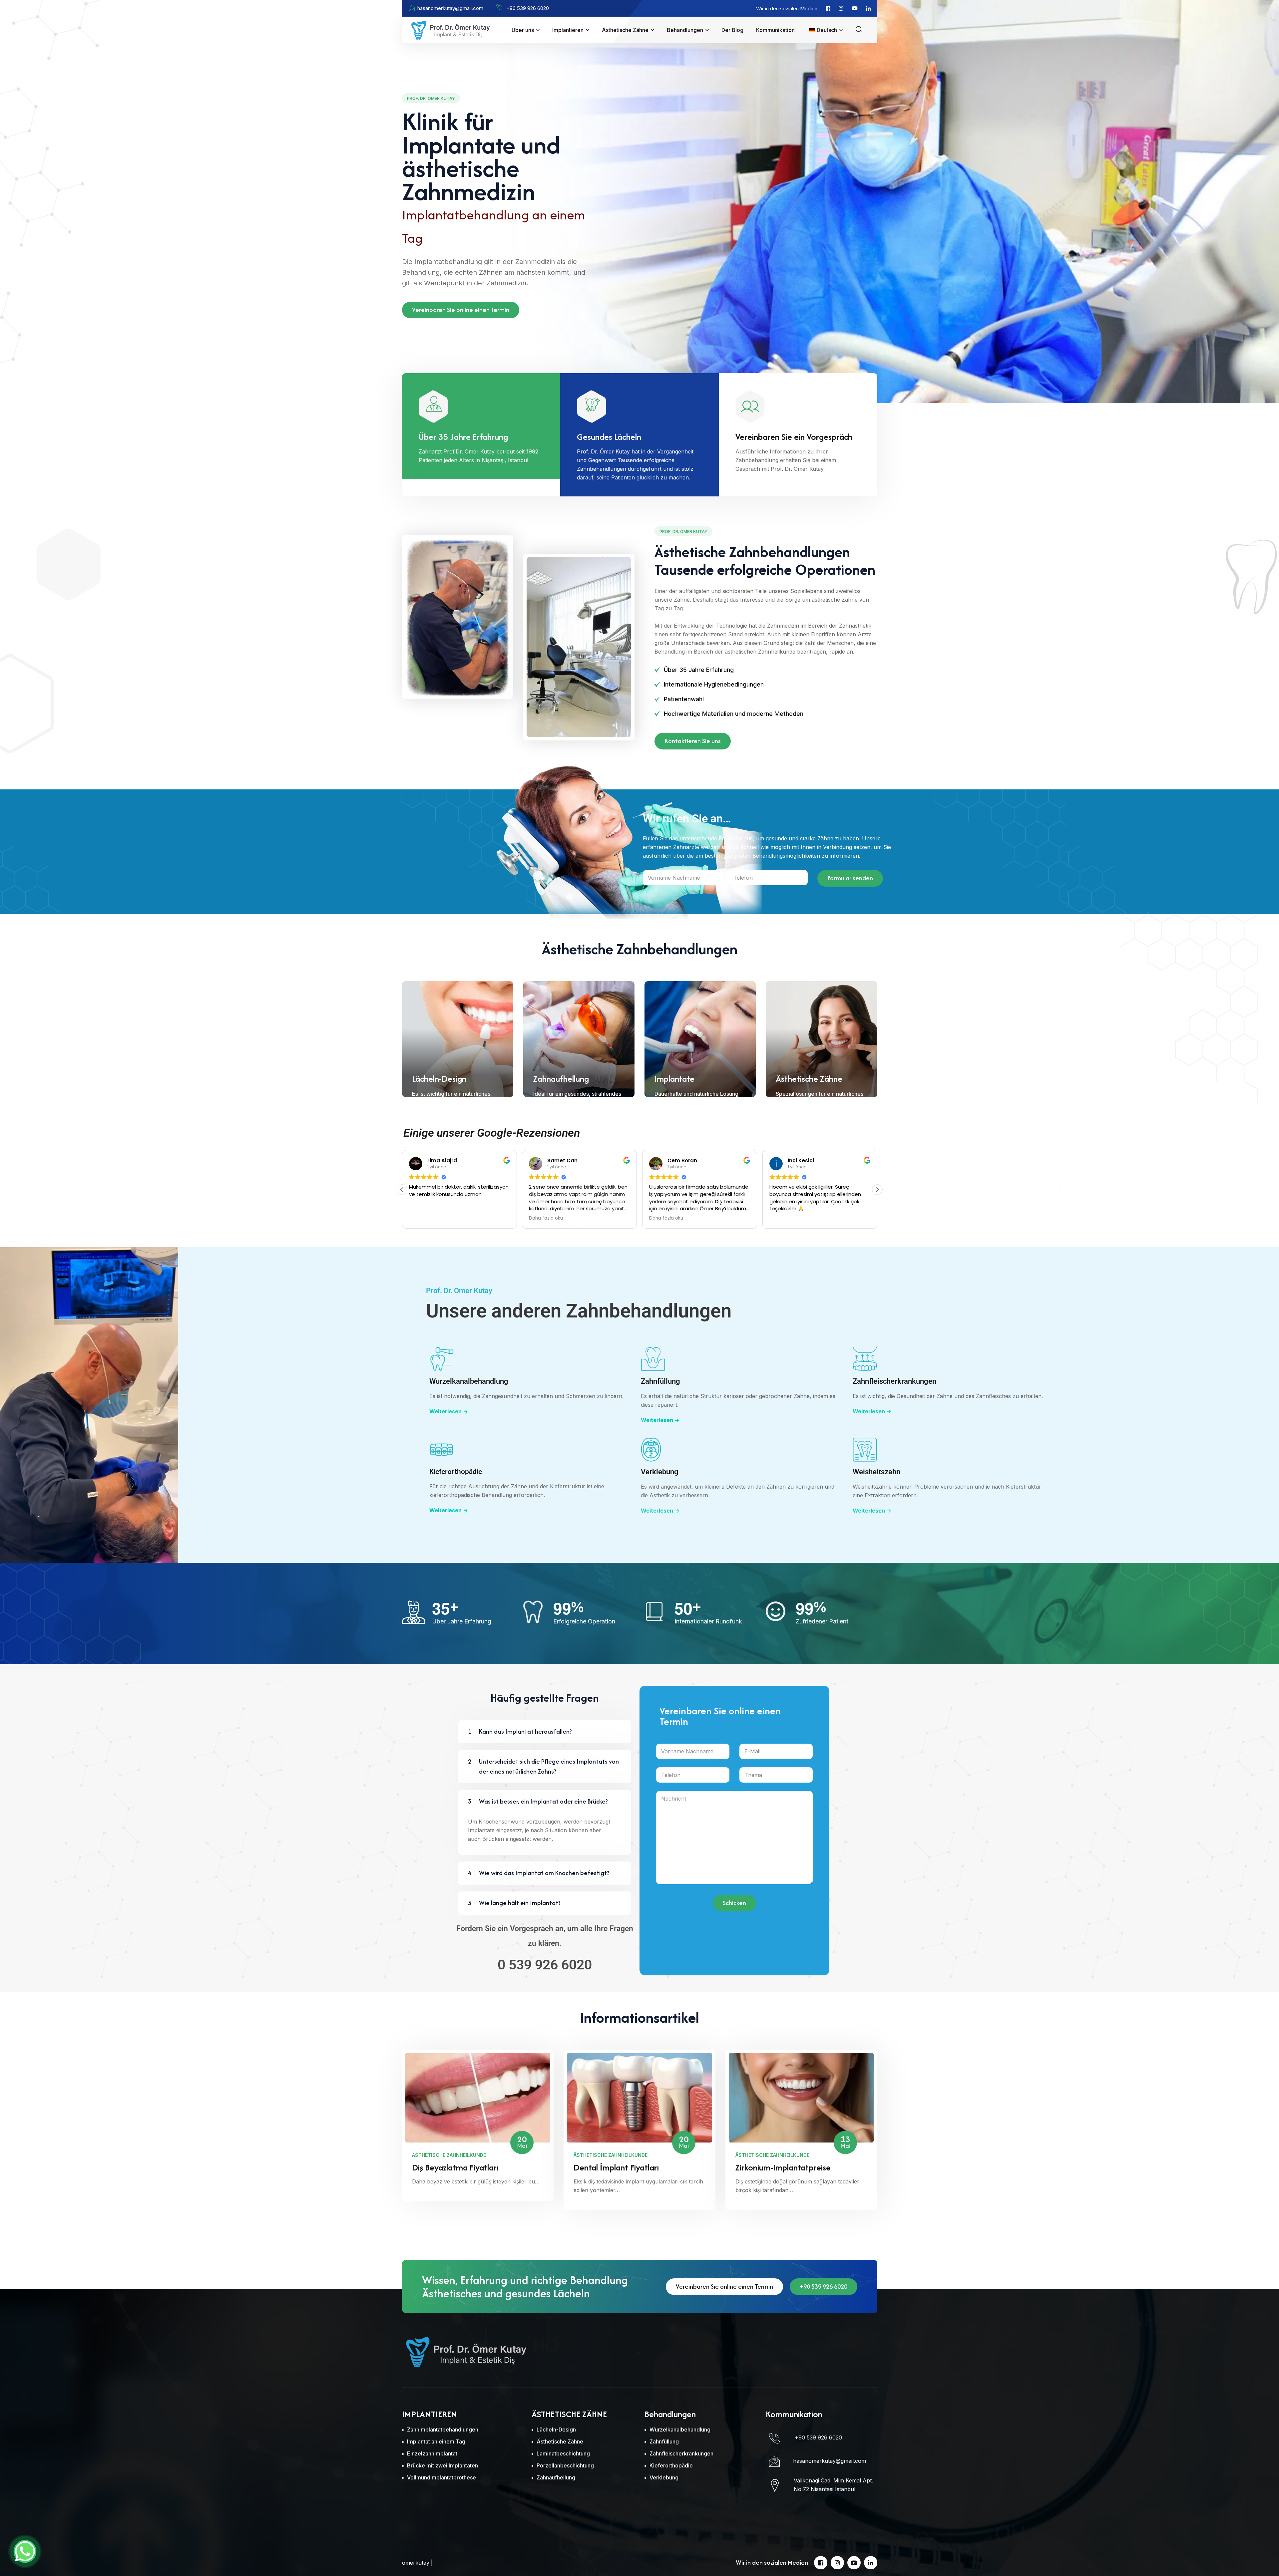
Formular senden (850, 878)
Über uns (523, 30)
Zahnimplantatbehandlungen (443, 2430)
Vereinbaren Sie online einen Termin (461, 310)
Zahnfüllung (660, 1381)
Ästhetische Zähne (625, 30)
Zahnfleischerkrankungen (894, 1381)
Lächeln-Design (439, 1079)
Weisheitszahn (876, 1472)
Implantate (674, 1079)
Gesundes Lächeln (609, 437)
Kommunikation (775, 30)
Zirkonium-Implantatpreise (783, 2167)
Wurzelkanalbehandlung (469, 1381)
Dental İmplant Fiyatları (616, 2167)
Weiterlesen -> (449, 1411)
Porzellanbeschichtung (565, 2465)
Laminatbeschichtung (563, 2453)
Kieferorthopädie (456, 1472)
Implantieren (568, 30)
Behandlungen (685, 30)
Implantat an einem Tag (436, 2441)
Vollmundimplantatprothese (441, 2477)
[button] (877, 1190)
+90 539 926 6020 (824, 2287)
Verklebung (660, 1472)
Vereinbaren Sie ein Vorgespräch (794, 437)
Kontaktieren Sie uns (693, 741)
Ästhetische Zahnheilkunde (449, 2155)
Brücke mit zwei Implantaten (442, 2465)
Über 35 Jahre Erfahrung (463, 437)
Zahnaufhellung (561, 1079)
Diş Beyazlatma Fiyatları (455, 2167)
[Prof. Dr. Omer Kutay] (450, 29)
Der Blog (732, 30)
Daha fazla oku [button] (666, 1218)
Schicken (734, 1903)
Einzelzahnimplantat (432, 2453)
